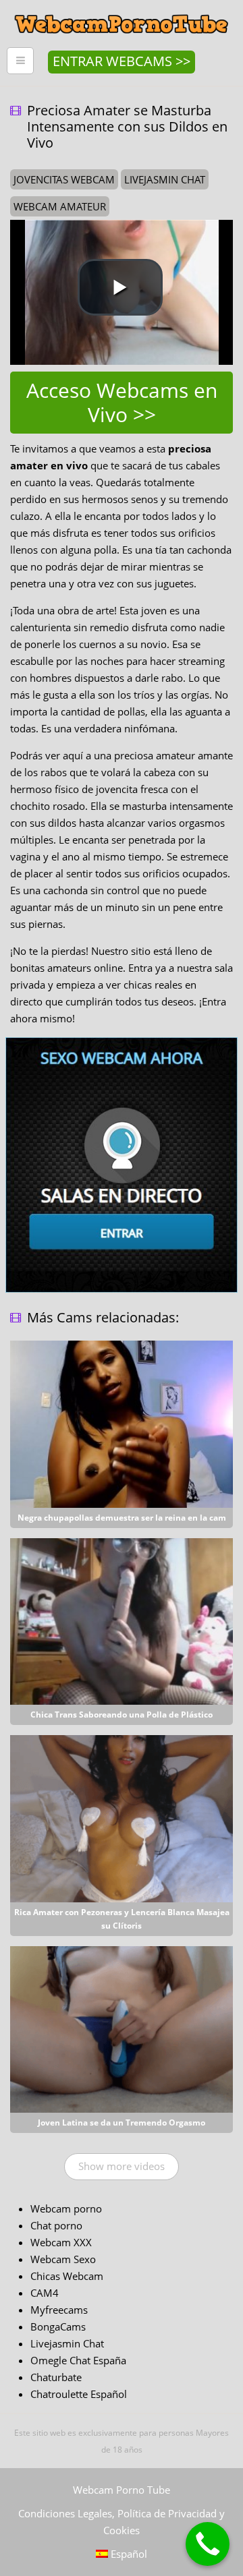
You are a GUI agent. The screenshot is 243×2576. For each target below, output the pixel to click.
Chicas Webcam (67, 2276)
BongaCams (58, 2326)
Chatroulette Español (79, 2394)
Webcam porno (66, 2208)
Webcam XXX (61, 2242)
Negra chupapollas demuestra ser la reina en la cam (122, 1518)
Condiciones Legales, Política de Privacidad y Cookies (122, 2522)
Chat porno (56, 2225)
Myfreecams (59, 2310)
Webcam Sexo (63, 2259)
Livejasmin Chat (67, 2343)
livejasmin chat (165, 179)
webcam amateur (60, 206)
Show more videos (122, 2166)
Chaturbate (56, 2377)
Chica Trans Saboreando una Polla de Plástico (122, 1715)
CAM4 (45, 2293)
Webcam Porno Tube (122, 2490)
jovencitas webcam (64, 179)
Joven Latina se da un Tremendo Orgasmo (122, 2123)
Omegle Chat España (78, 2360)
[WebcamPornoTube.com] (122, 10)
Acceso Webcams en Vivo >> (122, 402)
